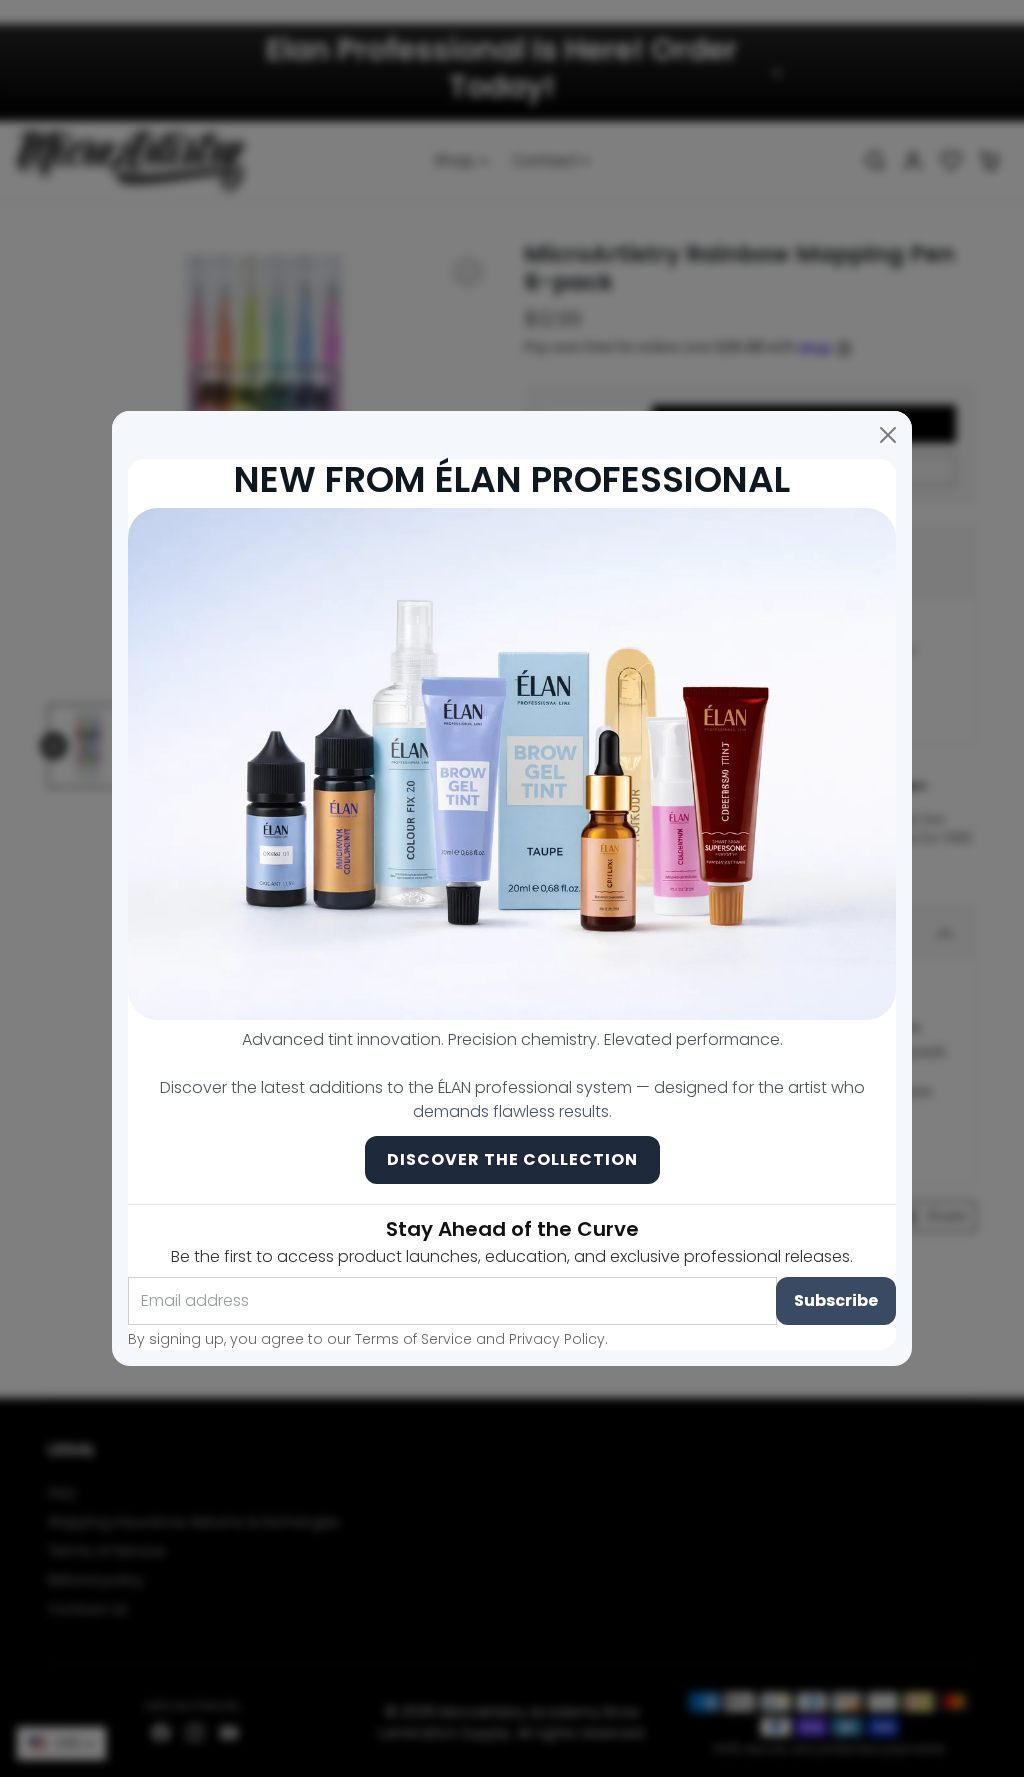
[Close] (888, 435)
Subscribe (836, 1300)
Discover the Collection (512, 1159)
